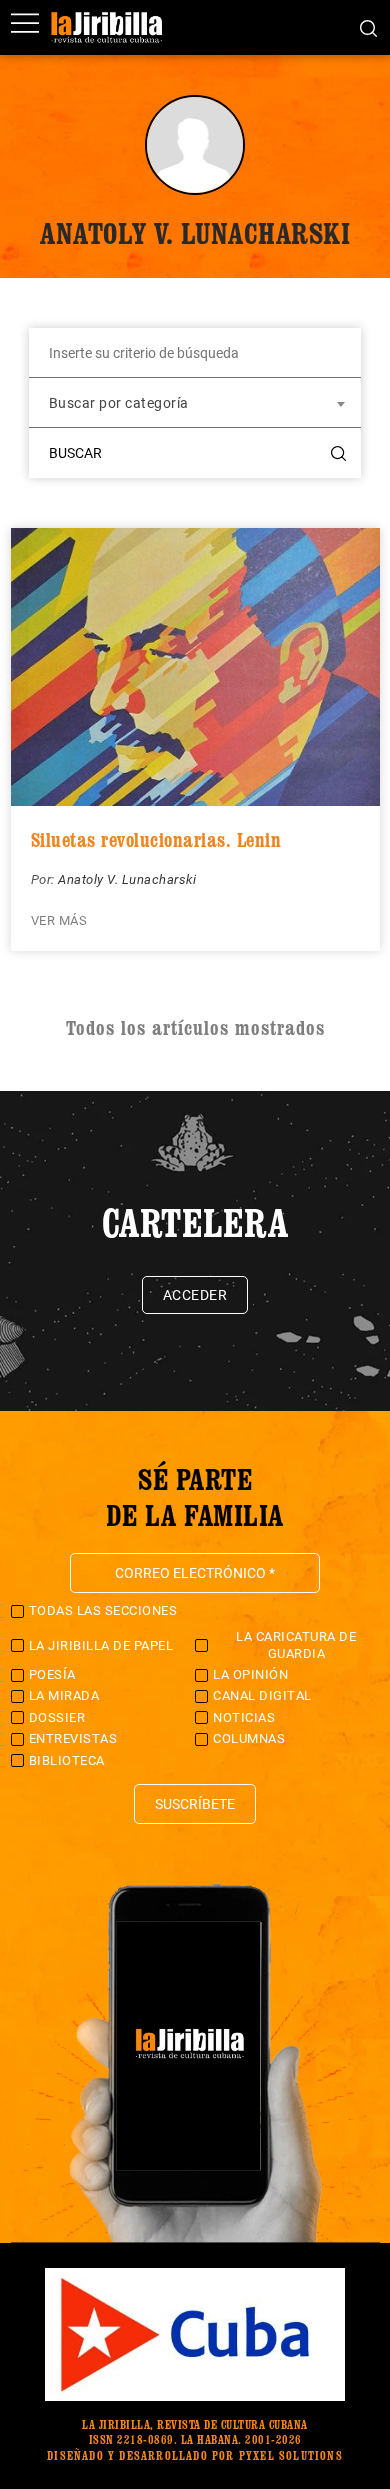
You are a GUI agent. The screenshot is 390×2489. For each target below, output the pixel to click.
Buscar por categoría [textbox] (119, 403)
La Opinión (250, 1674)
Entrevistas (73, 1738)
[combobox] (195, 403)
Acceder (195, 1295)
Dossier (57, 1717)
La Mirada (64, 1695)
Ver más (59, 920)
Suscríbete (195, 1804)
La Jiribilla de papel (101, 1645)
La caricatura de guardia (296, 1644)
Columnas (249, 1738)
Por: (45, 879)
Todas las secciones (103, 1610)
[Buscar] (368, 27)
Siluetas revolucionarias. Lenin (156, 840)
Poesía (52, 1674)
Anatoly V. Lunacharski (127, 879)
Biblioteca (67, 1760)
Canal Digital (262, 1695)
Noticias (244, 1717)
